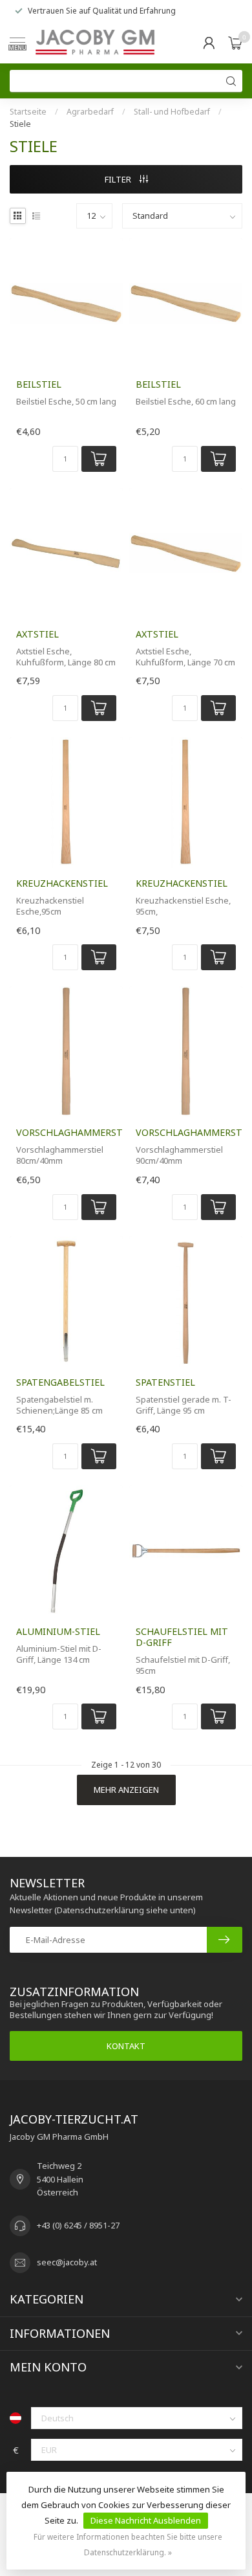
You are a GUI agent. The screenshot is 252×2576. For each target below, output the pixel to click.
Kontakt (126, 2046)
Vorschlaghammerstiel (66, 1132)
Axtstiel (37, 634)
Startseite (28, 112)
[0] (235, 43)
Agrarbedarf (90, 112)
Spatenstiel (165, 1382)
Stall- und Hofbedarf (172, 112)
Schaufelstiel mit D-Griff (182, 1637)
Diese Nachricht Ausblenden (146, 2520)
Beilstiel (39, 384)
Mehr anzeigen (126, 1790)
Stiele (20, 124)
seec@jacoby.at (67, 2262)
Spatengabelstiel (60, 1382)
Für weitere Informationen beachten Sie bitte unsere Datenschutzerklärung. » (128, 2544)
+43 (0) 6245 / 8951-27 (78, 2225)
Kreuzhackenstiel (62, 883)
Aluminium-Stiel (58, 1631)
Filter (119, 179)
